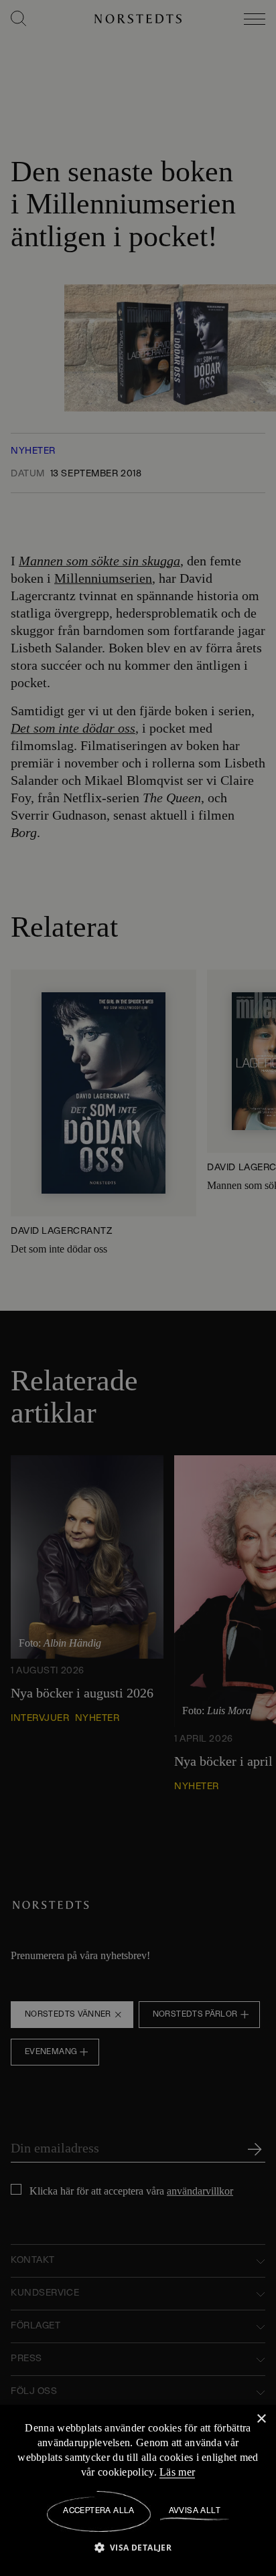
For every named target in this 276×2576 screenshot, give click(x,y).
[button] (138, 2547)
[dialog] (138, 1288)
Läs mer (188, 2472)
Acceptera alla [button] (99, 2511)
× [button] (261, 2419)
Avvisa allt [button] (195, 2511)
